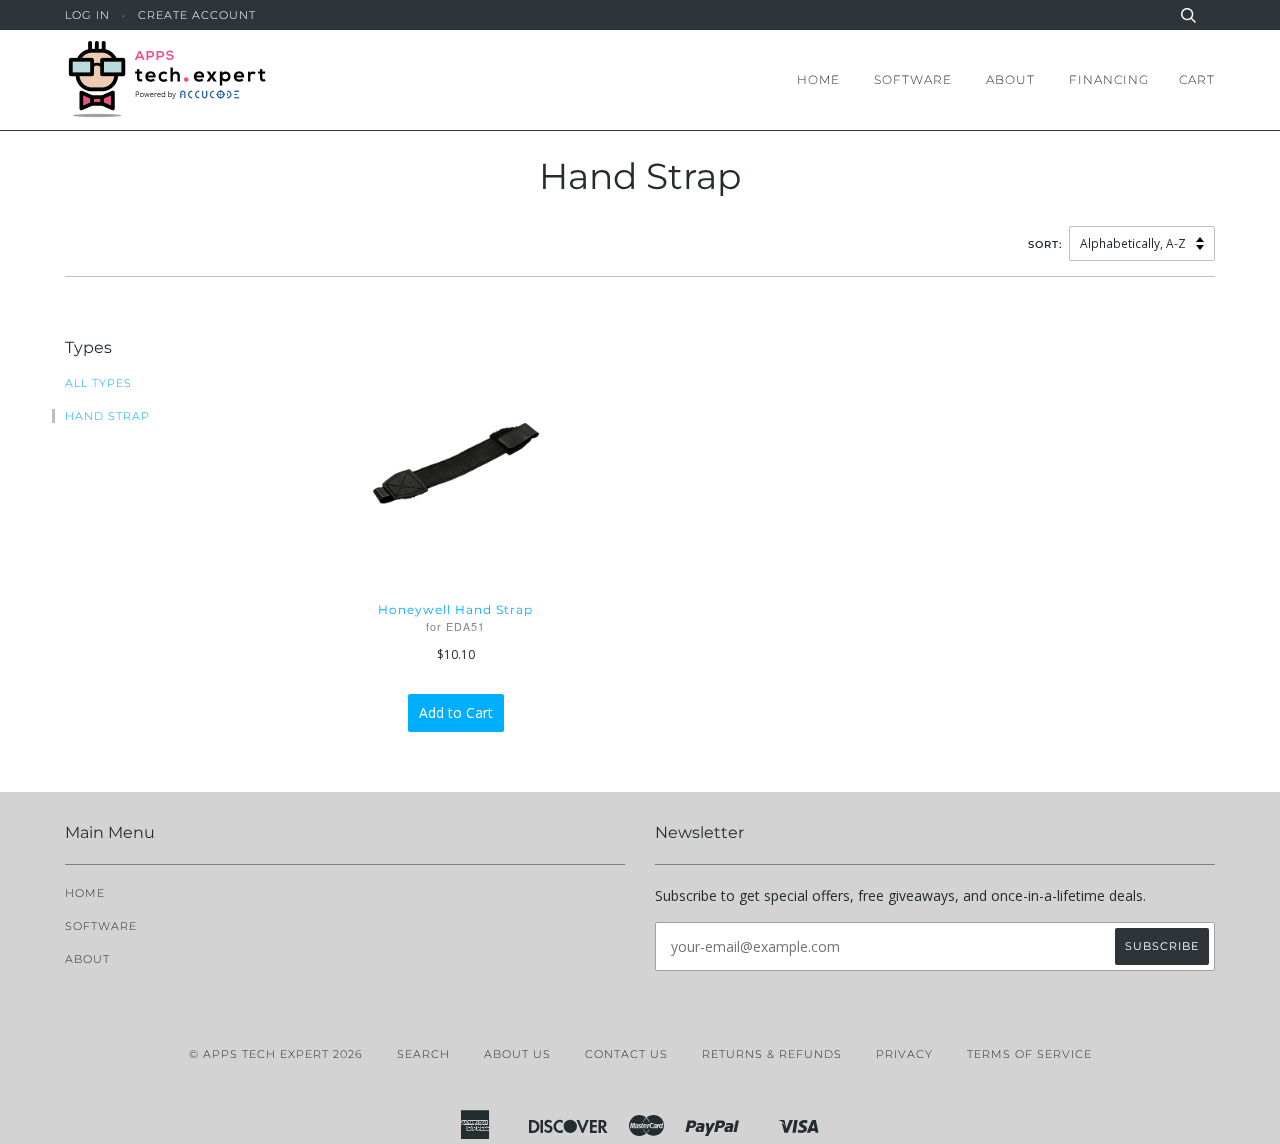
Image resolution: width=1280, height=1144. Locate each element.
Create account (197, 15)
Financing (1109, 79)
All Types (98, 383)
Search (423, 1054)
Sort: (1047, 244)
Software (913, 79)
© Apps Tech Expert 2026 (276, 1054)
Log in (87, 15)
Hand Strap (107, 416)
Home (818, 79)
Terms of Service (1029, 1054)
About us (517, 1054)
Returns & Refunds (772, 1054)
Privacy (904, 1054)
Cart (1197, 79)
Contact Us (626, 1054)
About (1010, 79)
